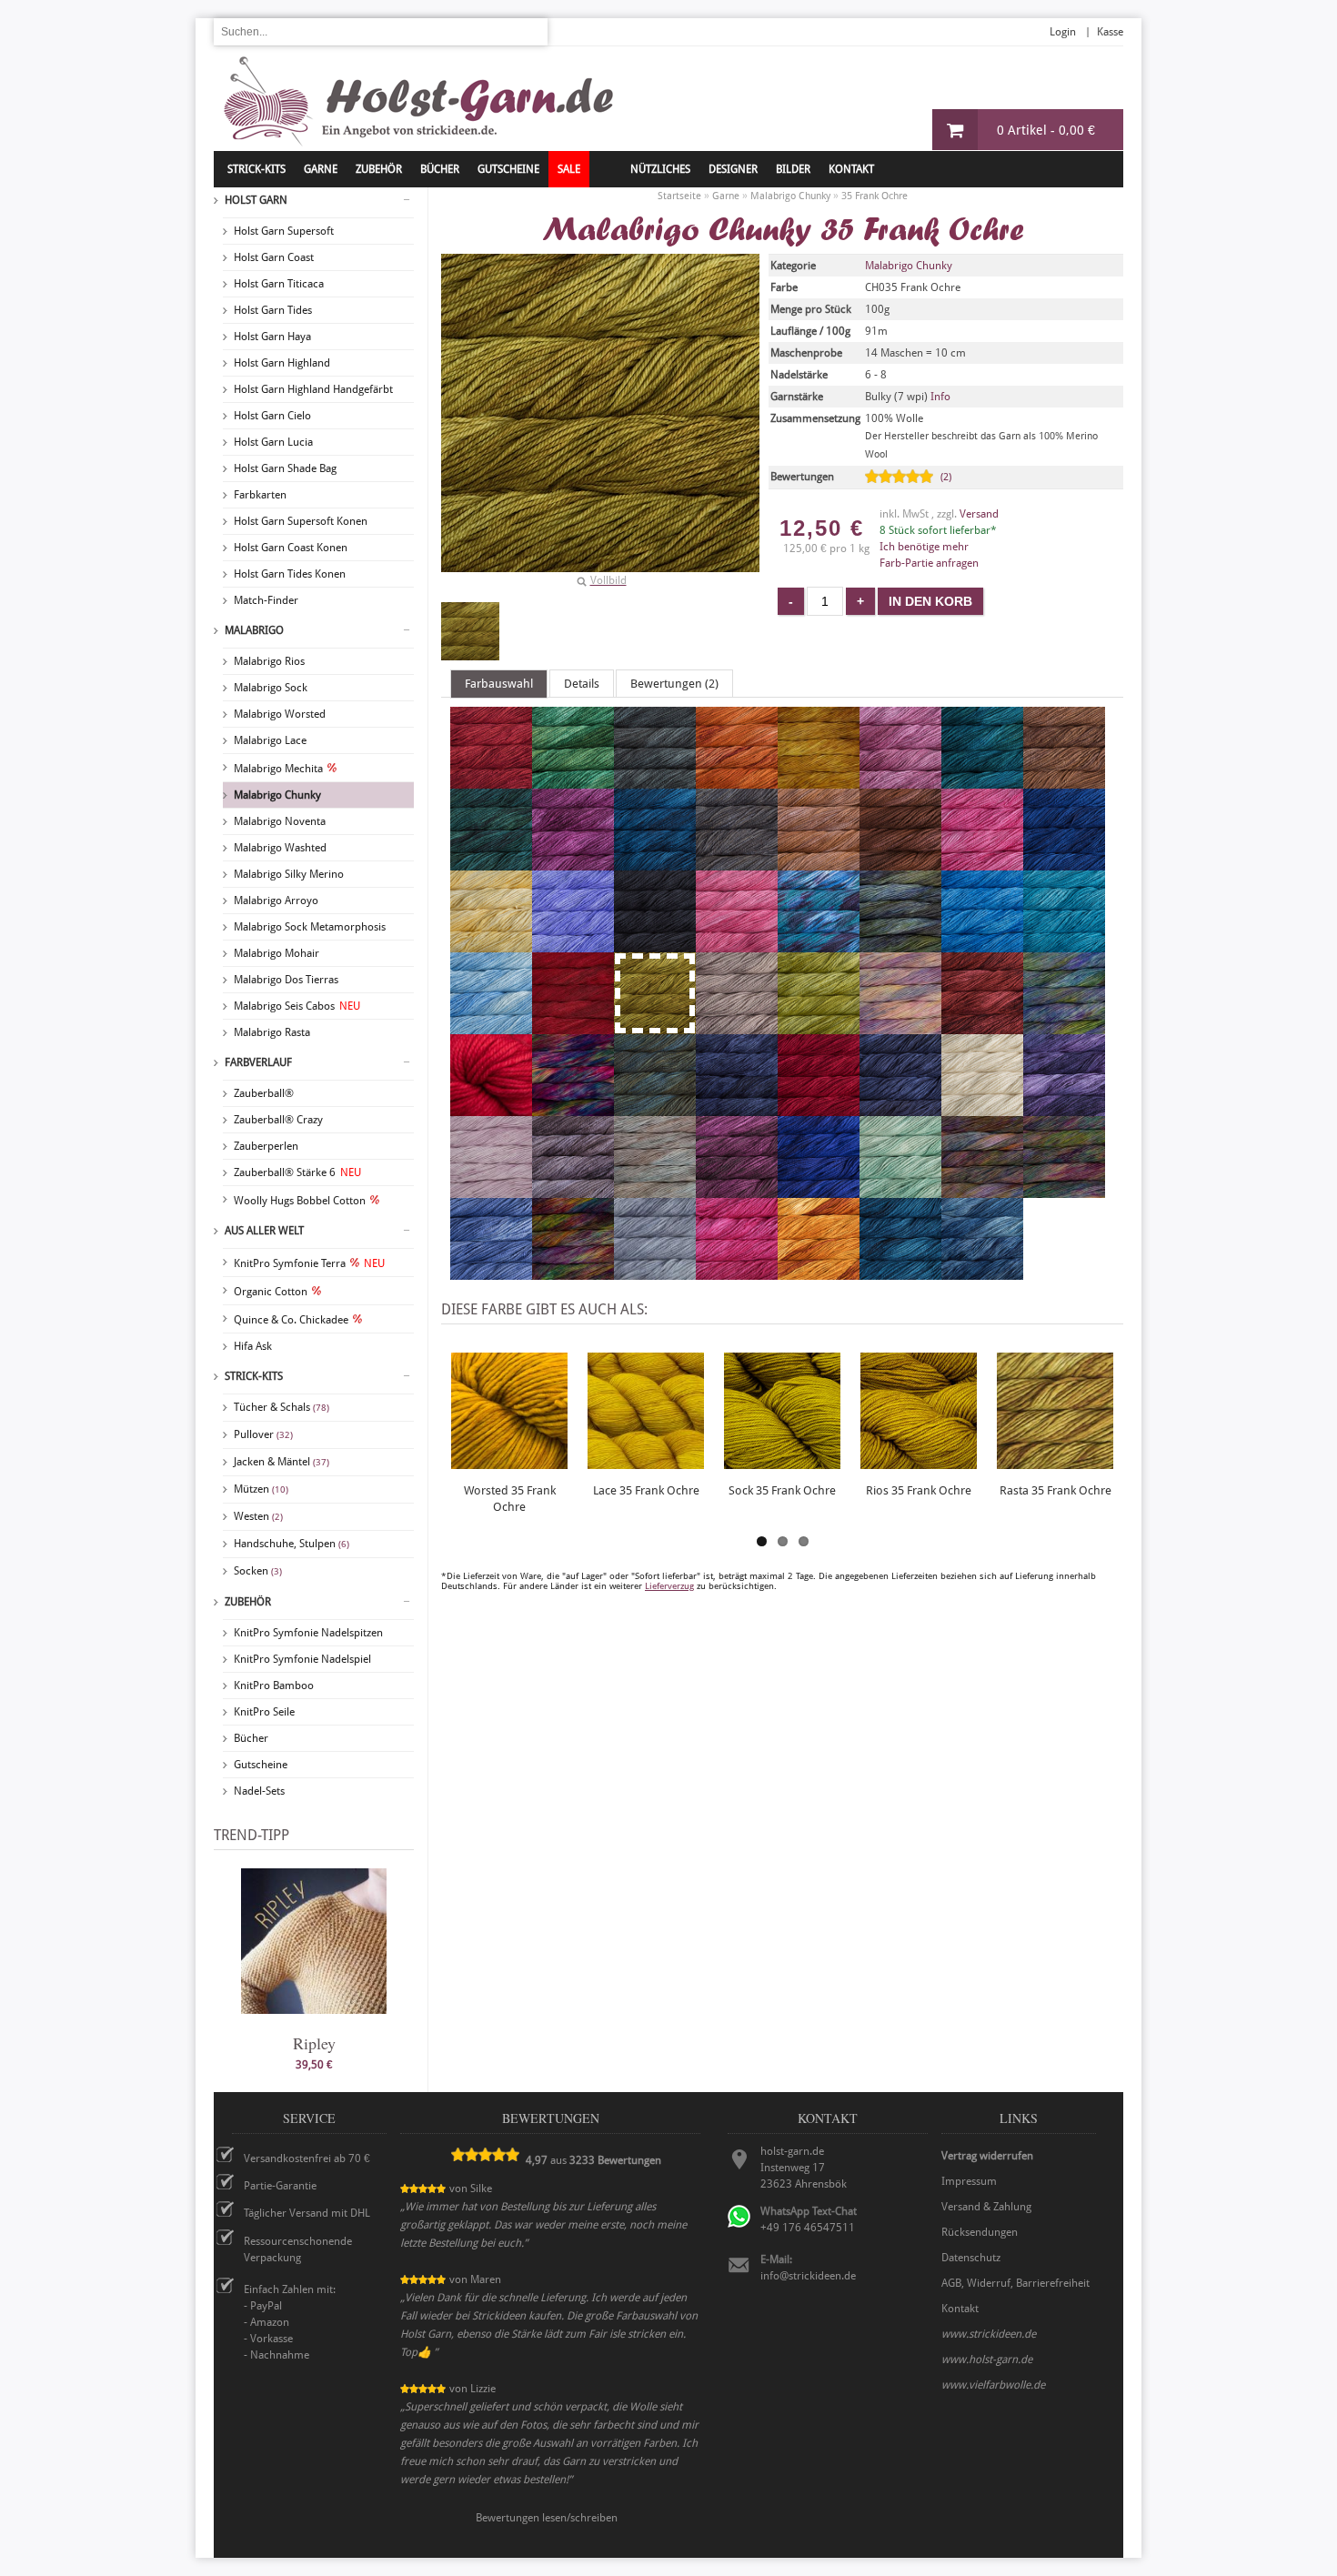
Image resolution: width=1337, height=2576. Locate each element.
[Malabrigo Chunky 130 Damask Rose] (900, 780)
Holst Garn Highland (282, 363)
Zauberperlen (266, 1146)
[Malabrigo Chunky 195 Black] (655, 944)
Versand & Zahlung (986, 2207)
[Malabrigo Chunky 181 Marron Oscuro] (900, 862)
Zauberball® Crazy (278, 1120)
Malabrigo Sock (271, 688)
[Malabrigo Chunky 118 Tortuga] (655, 780)
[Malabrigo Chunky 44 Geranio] (491, 1108)
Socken (258, 1571)
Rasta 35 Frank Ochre (1056, 1490)
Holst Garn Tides (273, 310)
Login (1063, 32)
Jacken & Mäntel (281, 1462)
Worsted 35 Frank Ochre (510, 1499)
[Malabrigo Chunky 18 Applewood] (819, 862)
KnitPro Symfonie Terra (309, 1263)
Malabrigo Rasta (272, 1032)
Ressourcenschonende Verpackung (298, 2249)
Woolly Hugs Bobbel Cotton (300, 1201)
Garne (321, 169)
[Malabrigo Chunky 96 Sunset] (819, 1272)
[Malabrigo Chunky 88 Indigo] (491, 1272)
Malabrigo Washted (280, 848)
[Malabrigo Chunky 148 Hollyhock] (573, 862)
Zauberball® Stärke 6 (297, 1172)
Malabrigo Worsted (280, 714)
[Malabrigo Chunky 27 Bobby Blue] (1064, 944)
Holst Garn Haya (272, 337)
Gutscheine (261, 1765)
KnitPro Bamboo (274, 1685)
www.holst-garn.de (987, 2360)
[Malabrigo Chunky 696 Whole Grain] (655, 1190)
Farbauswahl (499, 684)
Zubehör (248, 1602)
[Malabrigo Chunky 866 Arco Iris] (1064, 1190)
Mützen (261, 1489)
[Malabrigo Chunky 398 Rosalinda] (900, 1026)
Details (582, 684)
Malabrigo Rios (269, 661)
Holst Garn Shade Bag (285, 468)
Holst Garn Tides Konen (290, 574)
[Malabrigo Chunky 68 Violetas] (1064, 1108)
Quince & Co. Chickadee (291, 1320)
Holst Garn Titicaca (279, 284)
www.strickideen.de (989, 2334)
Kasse (1110, 32)
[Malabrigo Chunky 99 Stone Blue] (982, 1272)
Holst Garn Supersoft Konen (301, 521)
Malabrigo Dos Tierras (286, 980)
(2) (946, 477)
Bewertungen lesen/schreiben (547, 2518)
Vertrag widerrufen (987, 2156)
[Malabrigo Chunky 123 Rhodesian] (737, 780)
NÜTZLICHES (660, 169)
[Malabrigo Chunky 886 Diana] (573, 1272)
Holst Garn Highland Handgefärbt (313, 389)
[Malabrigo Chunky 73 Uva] (737, 1190)
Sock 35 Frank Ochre (782, 1490)
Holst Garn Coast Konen (291, 548)
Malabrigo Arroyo (276, 901)
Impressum (969, 2181)
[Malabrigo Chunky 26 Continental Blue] (982, 944)
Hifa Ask (253, 1346)
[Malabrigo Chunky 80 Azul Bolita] (819, 1190)
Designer (733, 169)
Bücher (251, 1738)
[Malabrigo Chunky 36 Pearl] (737, 1026)
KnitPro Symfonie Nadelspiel (302, 1659)
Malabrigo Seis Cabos (297, 1006)
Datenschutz (971, 2258)
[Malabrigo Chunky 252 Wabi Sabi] (900, 944)
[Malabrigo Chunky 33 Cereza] (573, 1026)
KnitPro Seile (264, 1712)
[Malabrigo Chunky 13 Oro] (819, 780)
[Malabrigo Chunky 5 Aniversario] (573, 1108)
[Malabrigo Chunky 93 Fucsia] (737, 1272)
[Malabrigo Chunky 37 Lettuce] (819, 1026)
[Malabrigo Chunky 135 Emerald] (982, 780)
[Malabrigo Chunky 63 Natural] (982, 1108)
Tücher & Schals (281, 1407)
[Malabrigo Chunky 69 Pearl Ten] (573, 1190)
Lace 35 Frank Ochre (646, 1490)
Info (940, 397)
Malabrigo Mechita (278, 769)
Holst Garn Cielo (272, 416)
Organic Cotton (271, 1292)
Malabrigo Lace (270, 740)
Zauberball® (264, 1093)
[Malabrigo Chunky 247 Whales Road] (819, 944)
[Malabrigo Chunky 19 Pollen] (491, 944)
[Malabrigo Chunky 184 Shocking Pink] (982, 862)
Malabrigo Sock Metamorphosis (310, 927)
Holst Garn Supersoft (284, 231)
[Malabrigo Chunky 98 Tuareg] (900, 1272)
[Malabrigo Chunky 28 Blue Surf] (491, 1026)
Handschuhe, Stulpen (292, 1544)
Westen (258, 1516)
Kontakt (851, 169)
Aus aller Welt (264, 1231)
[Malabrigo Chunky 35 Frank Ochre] (470, 631)
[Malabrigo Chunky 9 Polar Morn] (655, 1272)
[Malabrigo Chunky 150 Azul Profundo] (655, 862)
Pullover (263, 1434)
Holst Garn (256, 200)
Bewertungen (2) (674, 684)
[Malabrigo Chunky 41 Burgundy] (982, 1026)
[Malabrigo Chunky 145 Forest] (491, 862)
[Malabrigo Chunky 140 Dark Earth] (1064, 780)
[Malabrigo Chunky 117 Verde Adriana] (573, 780)
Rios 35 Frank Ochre (919, 1490)
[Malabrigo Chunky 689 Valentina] (491, 1190)
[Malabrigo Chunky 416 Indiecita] (1064, 1026)
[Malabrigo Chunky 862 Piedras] (982, 1190)
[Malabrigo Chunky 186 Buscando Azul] (1064, 862)
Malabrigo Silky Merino (289, 874)
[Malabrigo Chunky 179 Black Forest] (737, 862)
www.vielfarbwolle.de (993, 2385)
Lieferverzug (669, 1586)
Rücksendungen (980, 2232)
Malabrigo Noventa (280, 821)
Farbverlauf (258, 1062)
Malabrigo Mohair (276, 953)
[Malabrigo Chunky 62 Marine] (900, 1108)
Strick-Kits (256, 169)
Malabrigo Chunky (277, 795)
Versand (979, 514)
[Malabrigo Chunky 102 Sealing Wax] (491, 780)
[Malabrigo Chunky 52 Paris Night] (737, 1108)
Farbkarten (260, 495)
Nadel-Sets (259, 1791)
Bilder (793, 169)
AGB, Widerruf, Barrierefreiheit (1015, 2283)
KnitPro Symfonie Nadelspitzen (308, 1633)
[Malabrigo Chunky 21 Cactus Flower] (737, 944)
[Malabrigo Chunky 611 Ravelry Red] (819, 1108)
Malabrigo (254, 630)
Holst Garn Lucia (273, 442)
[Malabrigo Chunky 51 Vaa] (655, 1108)
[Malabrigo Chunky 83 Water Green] (900, 1190)
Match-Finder (266, 600)
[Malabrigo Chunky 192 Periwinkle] (573, 944)
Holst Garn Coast (274, 257)
